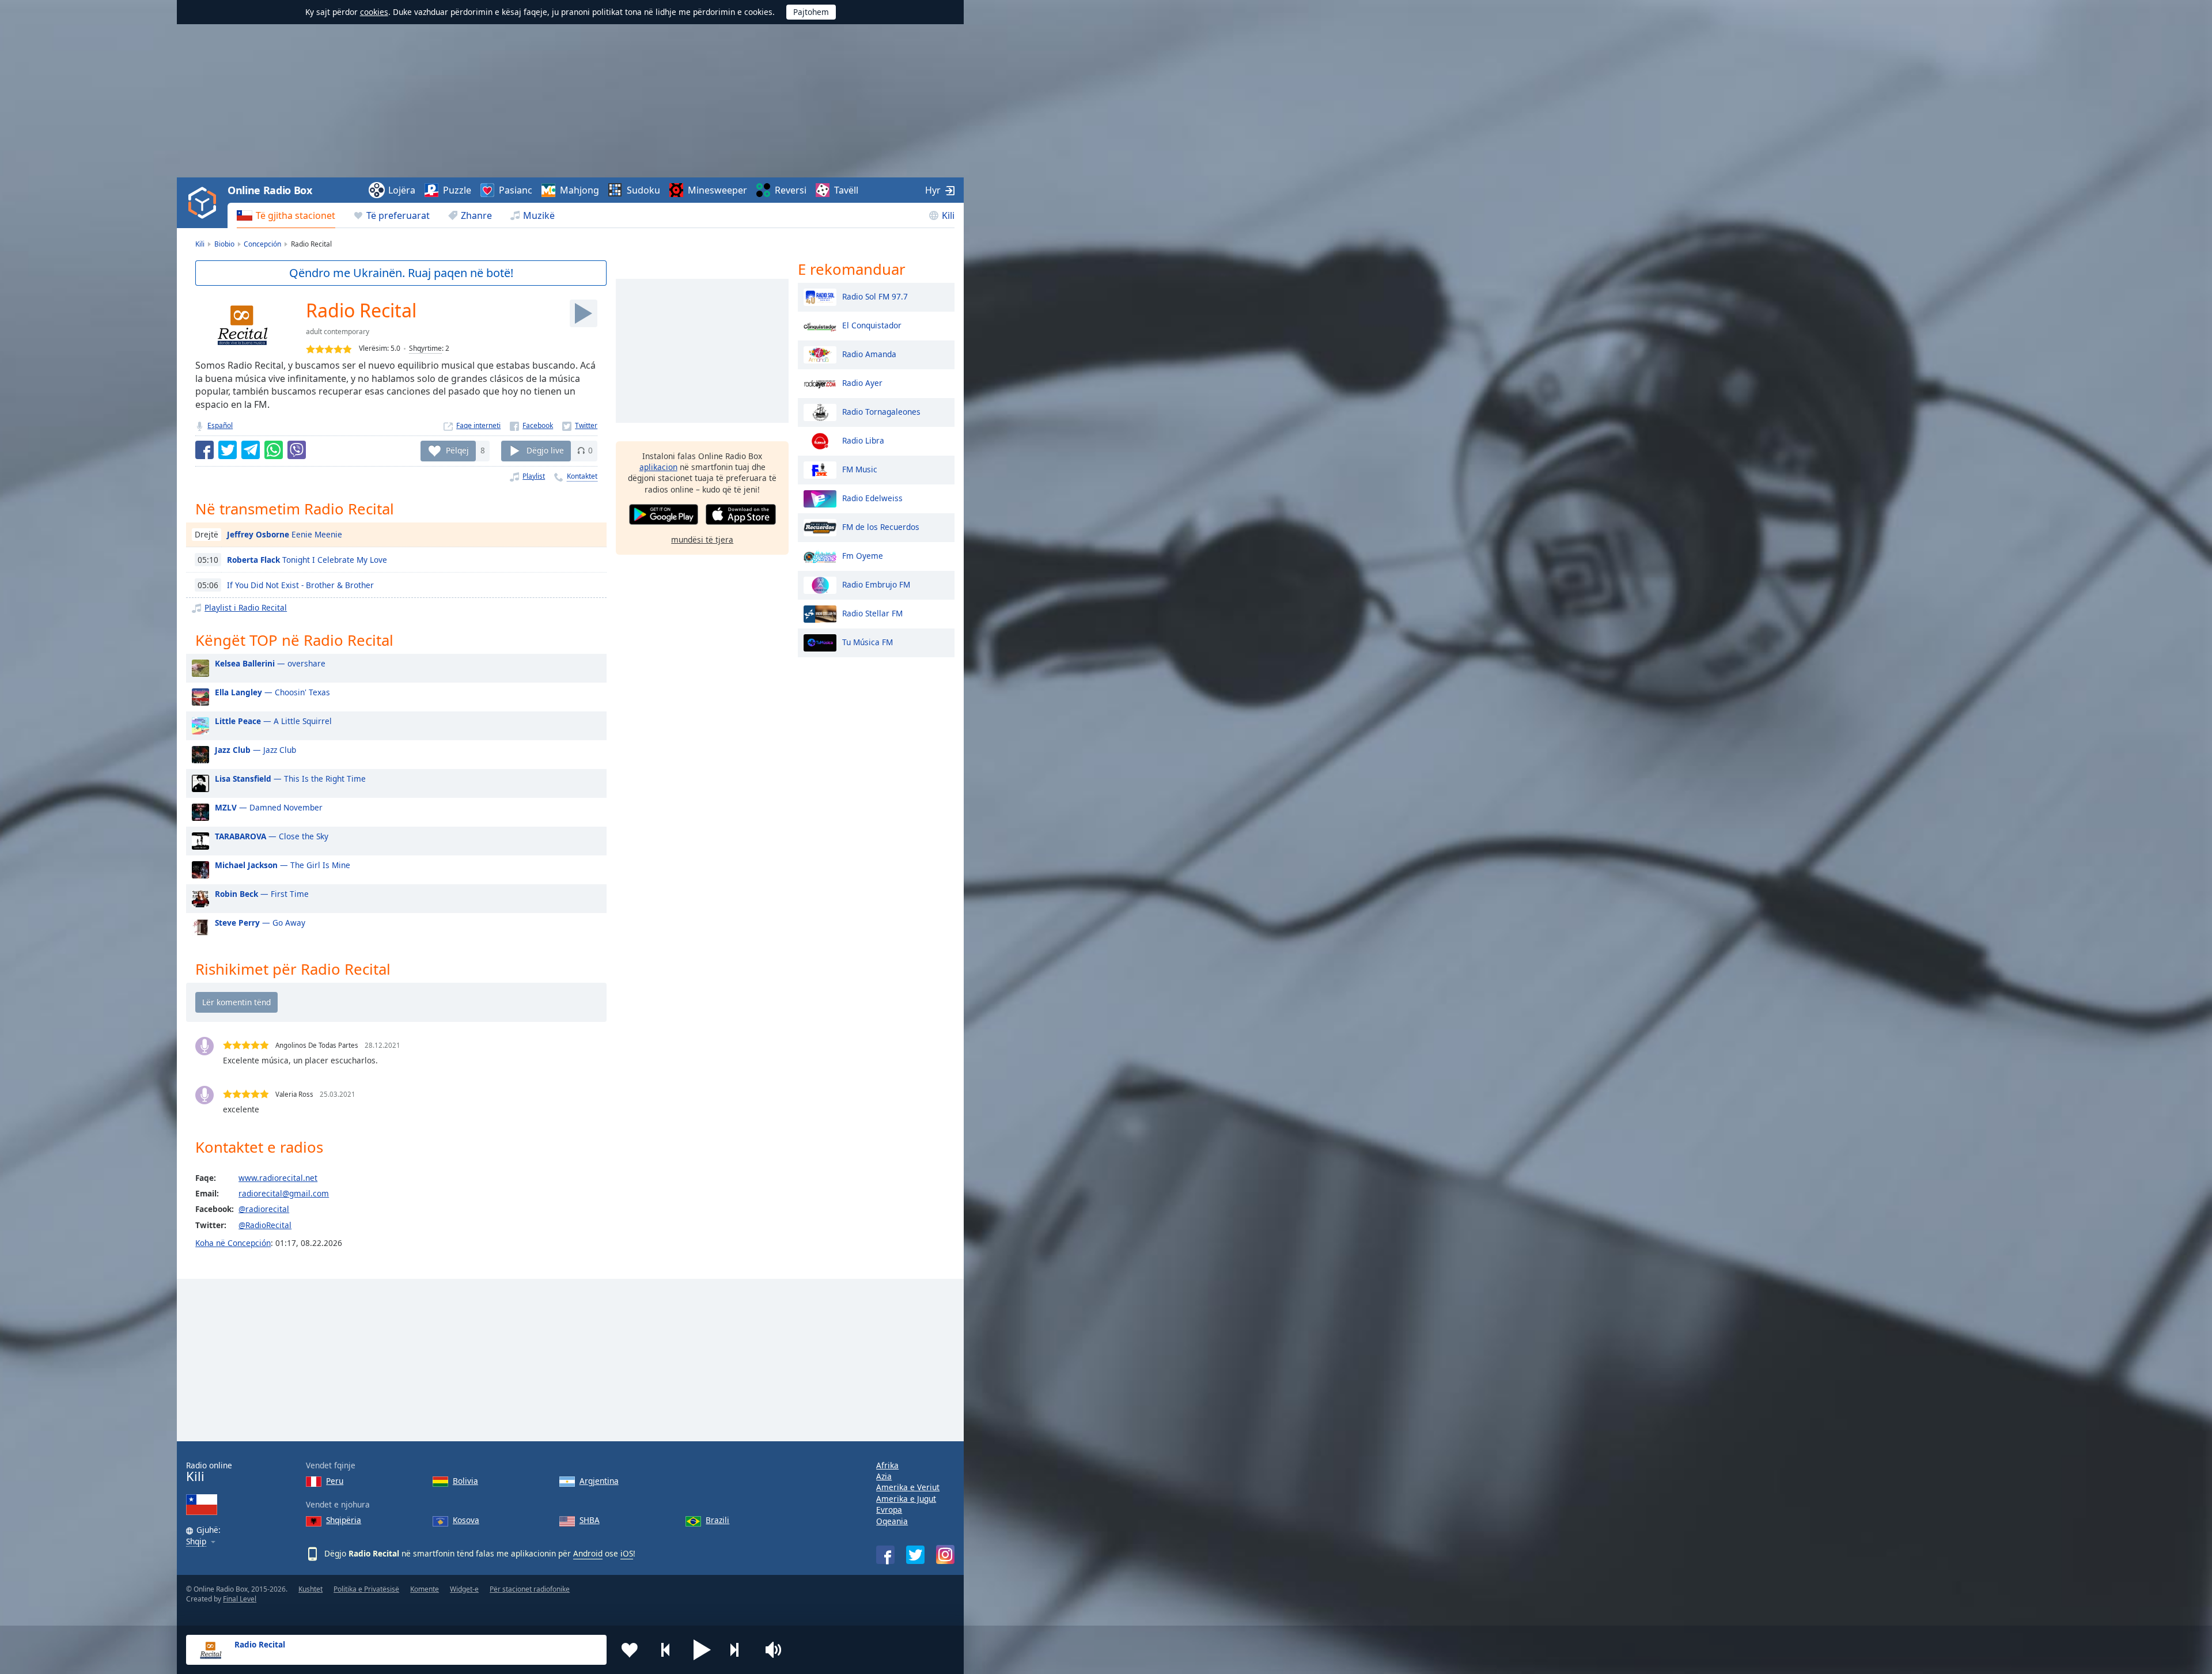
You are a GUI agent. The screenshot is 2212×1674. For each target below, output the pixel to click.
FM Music (860, 469)
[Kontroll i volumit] (775, 1650)
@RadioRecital (265, 1225)
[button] (702, 1650)
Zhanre (476, 215)
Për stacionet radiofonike (530, 1589)
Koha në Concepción (233, 1243)
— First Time (262, 894)
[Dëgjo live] (584, 313)
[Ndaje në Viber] (297, 450)
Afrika (887, 1465)
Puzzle (457, 190)
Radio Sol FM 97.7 (875, 296)
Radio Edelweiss (872, 497)
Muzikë (539, 215)
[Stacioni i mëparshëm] (666, 1650)
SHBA (590, 1520)
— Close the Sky (272, 836)
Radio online (209, 1472)
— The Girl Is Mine (283, 865)
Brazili (717, 1520)
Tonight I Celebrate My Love (307, 560)
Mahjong (579, 190)
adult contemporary (338, 332)
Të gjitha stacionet (296, 215)
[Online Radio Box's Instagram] (945, 1554)
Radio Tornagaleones (881, 411)
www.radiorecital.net (278, 1178)
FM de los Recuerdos (881, 526)
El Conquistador (872, 325)
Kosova (466, 1520)
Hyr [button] (933, 190)
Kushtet (310, 1589)
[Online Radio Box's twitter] (915, 1555)
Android (588, 1553)
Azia (884, 1476)
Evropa (889, 1510)
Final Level (240, 1599)
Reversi (791, 190)
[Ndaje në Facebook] (204, 450)
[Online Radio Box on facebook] (885, 1555)
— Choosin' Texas (272, 692)
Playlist (534, 476)
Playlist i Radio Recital (246, 607)
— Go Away (260, 923)
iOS (627, 1553)
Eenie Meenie (285, 534)
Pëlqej (457, 450)
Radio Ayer (862, 382)
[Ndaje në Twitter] (228, 450)
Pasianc (516, 190)
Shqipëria (344, 1520)
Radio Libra (863, 440)
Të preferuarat (398, 215)
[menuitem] (286, 215)
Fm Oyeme (863, 555)
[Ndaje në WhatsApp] (274, 450)
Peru (335, 1481)
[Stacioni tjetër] (738, 1650)
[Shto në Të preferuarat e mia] (630, 1650)
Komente (425, 1589)
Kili (948, 215)
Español (220, 425)
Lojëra (402, 190)
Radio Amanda (869, 353)
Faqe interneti (478, 425)
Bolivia (465, 1481)
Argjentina (599, 1481)
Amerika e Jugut (906, 1499)
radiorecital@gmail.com (284, 1193)
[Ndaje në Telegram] (251, 450)
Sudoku (643, 190)
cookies (374, 12)
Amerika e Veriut (908, 1487)
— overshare (270, 663)
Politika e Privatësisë (366, 1589)
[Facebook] (531, 425)
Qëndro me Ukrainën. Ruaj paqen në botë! (401, 273)
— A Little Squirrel (273, 721)
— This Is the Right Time (290, 779)
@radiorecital (264, 1209)
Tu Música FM (868, 641)
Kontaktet (582, 476)
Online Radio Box (270, 190)
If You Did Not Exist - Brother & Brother (300, 585)
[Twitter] (580, 425)
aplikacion (658, 467)
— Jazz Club (255, 750)
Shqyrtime (425, 348)
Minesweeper (717, 190)
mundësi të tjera (702, 539)
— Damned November (269, 807)
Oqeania (892, 1521)
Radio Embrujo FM (876, 584)
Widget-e (464, 1589)
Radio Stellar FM (872, 613)
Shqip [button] (196, 1542)
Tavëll (846, 190)
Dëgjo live (545, 450)
